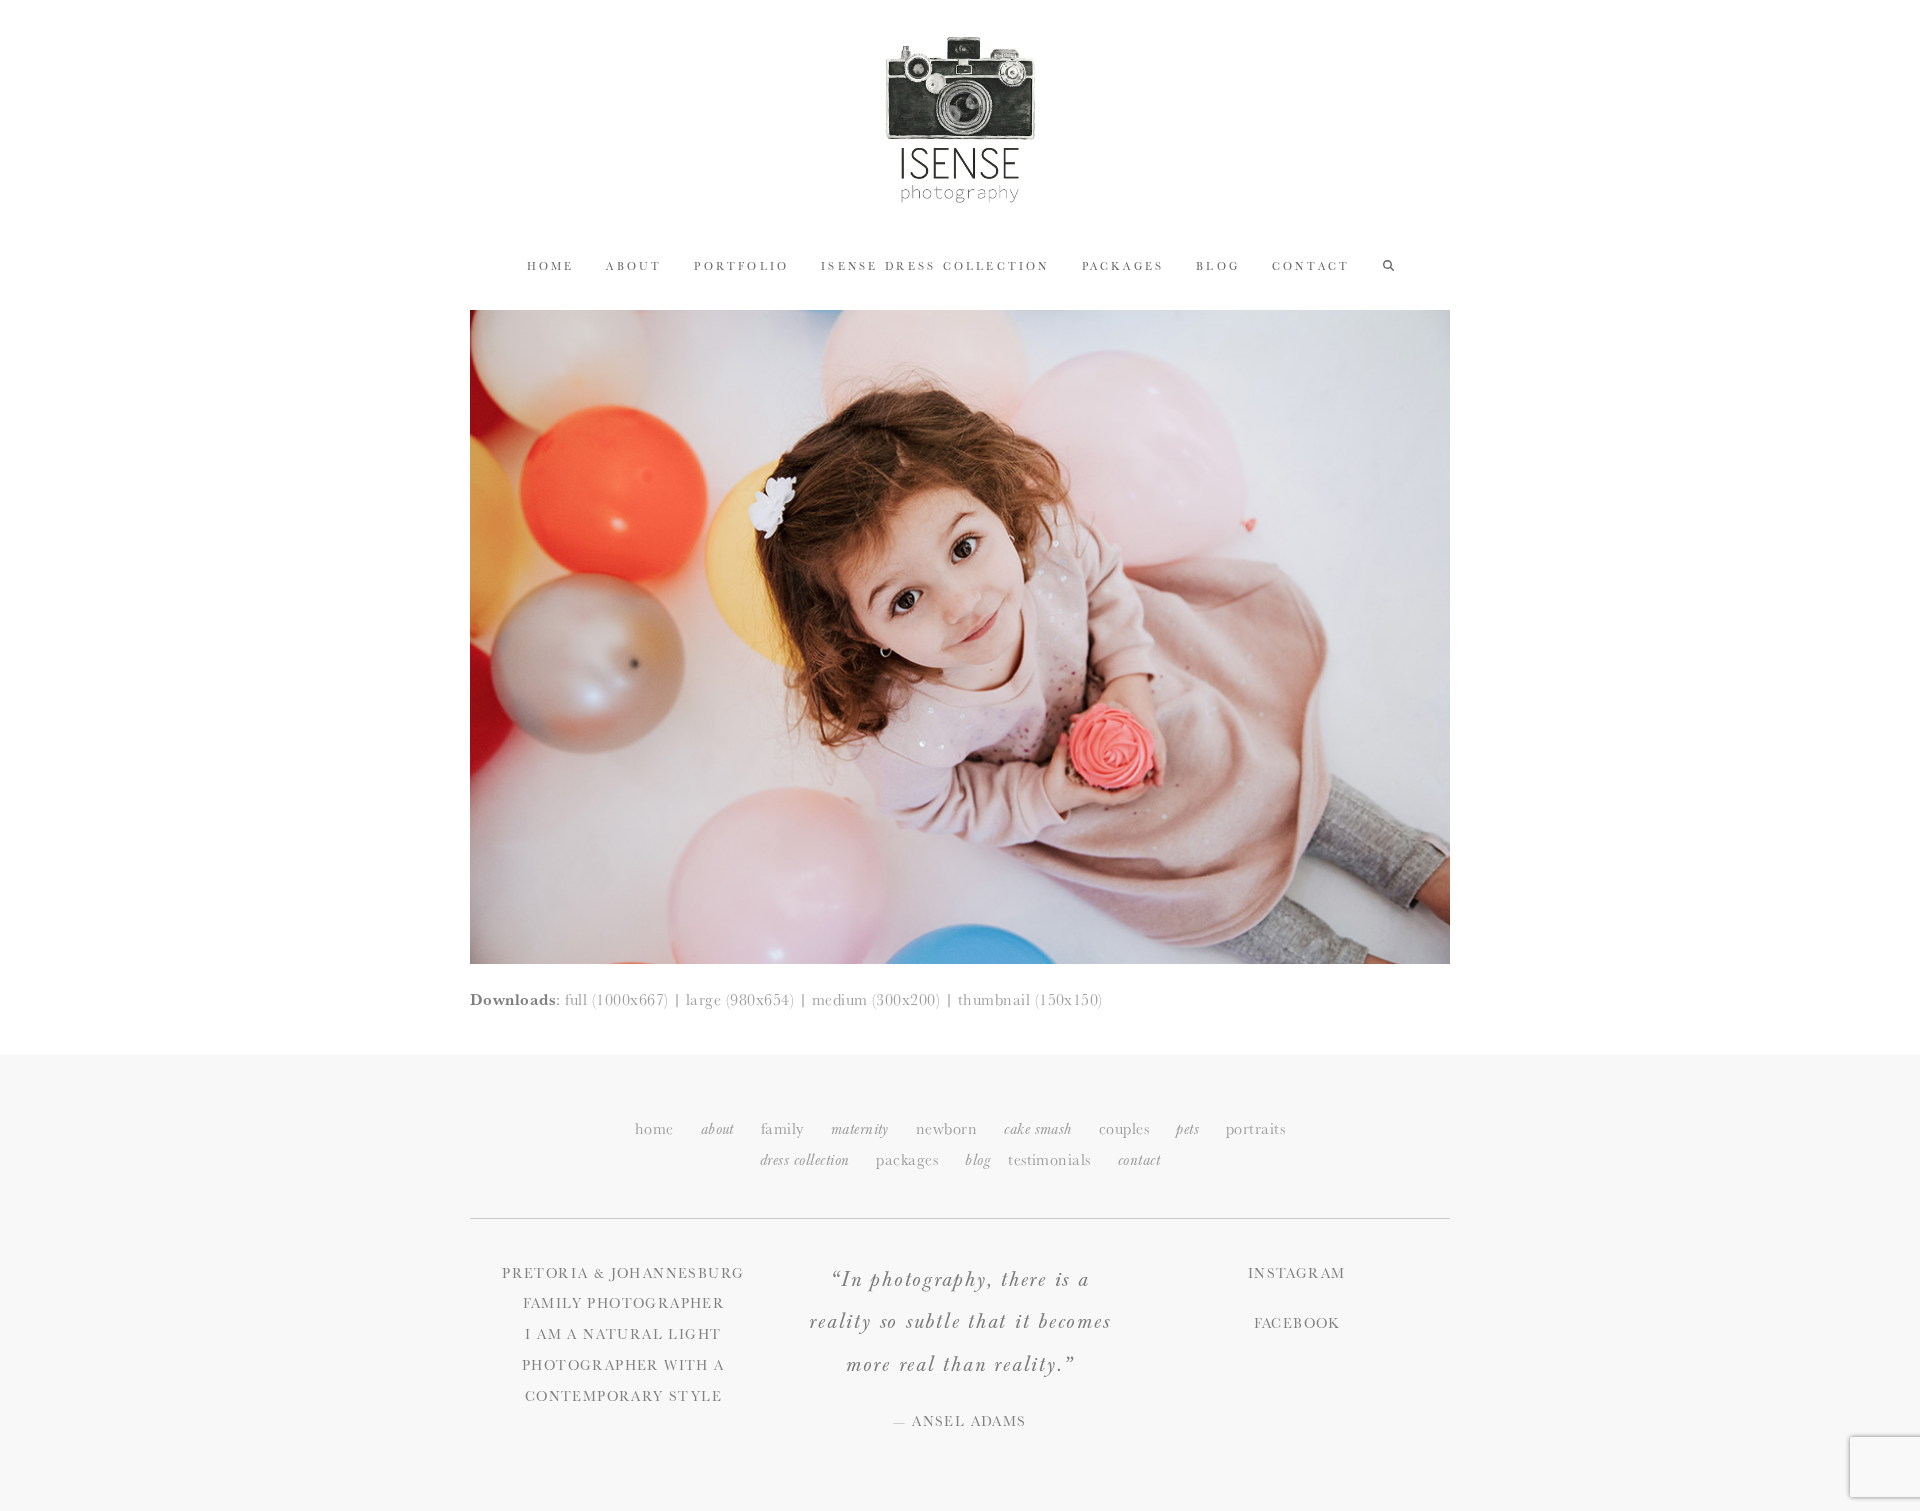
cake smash (1038, 1129)
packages (907, 1159)
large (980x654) (740, 999)
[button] (1388, 265)
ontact (1139, 1160)
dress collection (805, 1160)
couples (1124, 1128)
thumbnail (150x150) (1030, 999)
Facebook (1297, 1323)
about (717, 1129)
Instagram (1297, 1273)
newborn (946, 1128)
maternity (860, 1129)
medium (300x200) (876, 999)
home (654, 1128)
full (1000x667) (616, 999)
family (782, 1128)
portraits (1255, 1128)
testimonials (1049, 1159)
